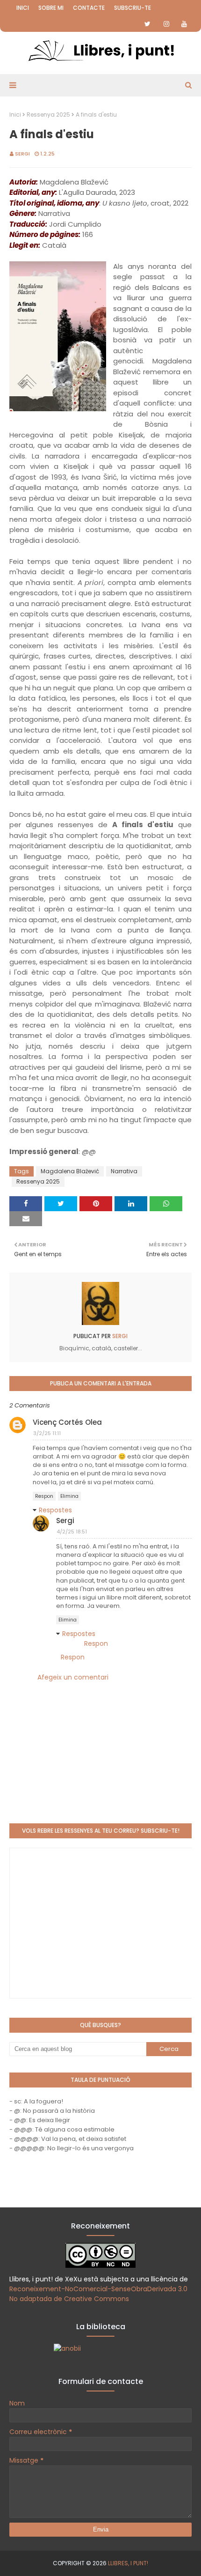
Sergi (22, 154)
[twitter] (147, 24)
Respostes (55, 1510)
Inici (23, 8)
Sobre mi (51, 8)
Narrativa (124, 1171)
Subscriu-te (133, 8)
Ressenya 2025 (48, 115)
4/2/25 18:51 (72, 1532)
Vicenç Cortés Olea (67, 1422)
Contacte (89, 8)
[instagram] (166, 24)
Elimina (69, 1496)
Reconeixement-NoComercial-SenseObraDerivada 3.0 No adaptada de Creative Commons (98, 2294)
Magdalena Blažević (70, 1171)
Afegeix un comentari (73, 1677)
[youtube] (184, 24)
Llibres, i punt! (128, 2563)
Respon (44, 1496)
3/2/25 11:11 (47, 1433)
